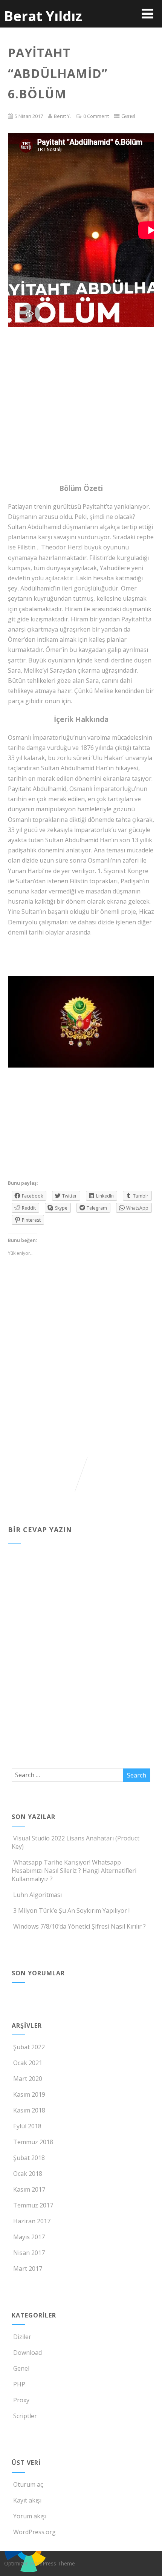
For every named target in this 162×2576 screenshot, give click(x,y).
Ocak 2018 (28, 2174)
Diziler (22, 2337)
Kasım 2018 (29, 2110)
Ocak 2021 (28, 2063)
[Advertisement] (81, 365)
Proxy (21, 2400)
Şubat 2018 (29, 2158)
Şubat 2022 (29, 2047)
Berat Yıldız (43, 16)
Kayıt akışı (27, 2500)
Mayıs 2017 (29, 2237)
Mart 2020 (28, 2079)
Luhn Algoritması (37, 1895)
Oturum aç (28, 2484)
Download (28, 2353)
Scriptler (25, 2416)
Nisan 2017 (29, 2253)
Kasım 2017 (29, 2189)
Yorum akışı (30, 2516)
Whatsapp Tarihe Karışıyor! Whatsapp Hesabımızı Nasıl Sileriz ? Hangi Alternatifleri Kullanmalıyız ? (74, 1871)
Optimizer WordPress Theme (40, 2563)
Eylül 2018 (27, 2126)
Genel (21, 2368)
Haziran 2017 (32, 2221)
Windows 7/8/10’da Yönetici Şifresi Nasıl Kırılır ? (79, 1926)
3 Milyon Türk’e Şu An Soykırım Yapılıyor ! (71, 1911)
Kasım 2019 (29, 2094)
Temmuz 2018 (33, 2142)
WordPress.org (34, 2532)
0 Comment (96, 116)
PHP (19, 2384)
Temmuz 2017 (33, 2205)
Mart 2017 (28, 2269)
